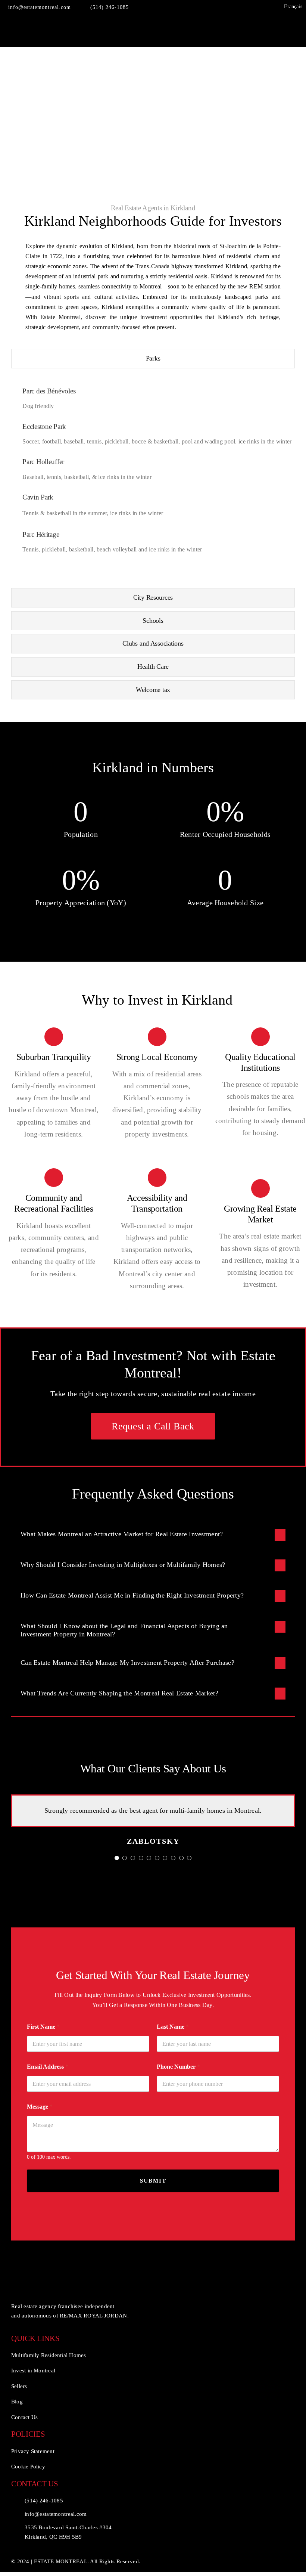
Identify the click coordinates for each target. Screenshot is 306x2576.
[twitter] (236, 7)
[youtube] (247, 7)
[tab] (153, 359)
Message (40, 2107)
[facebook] (224, 7)
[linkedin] (271, 7)
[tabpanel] (153, 480)
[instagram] (259, 7)
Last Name (173, 2027)
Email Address (48, 2067)
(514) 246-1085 (44, 2501)
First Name (43, 2027)
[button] (153, 1535)
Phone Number (178, 2067)
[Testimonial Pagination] (117, 1858)
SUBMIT (153, 2181)
